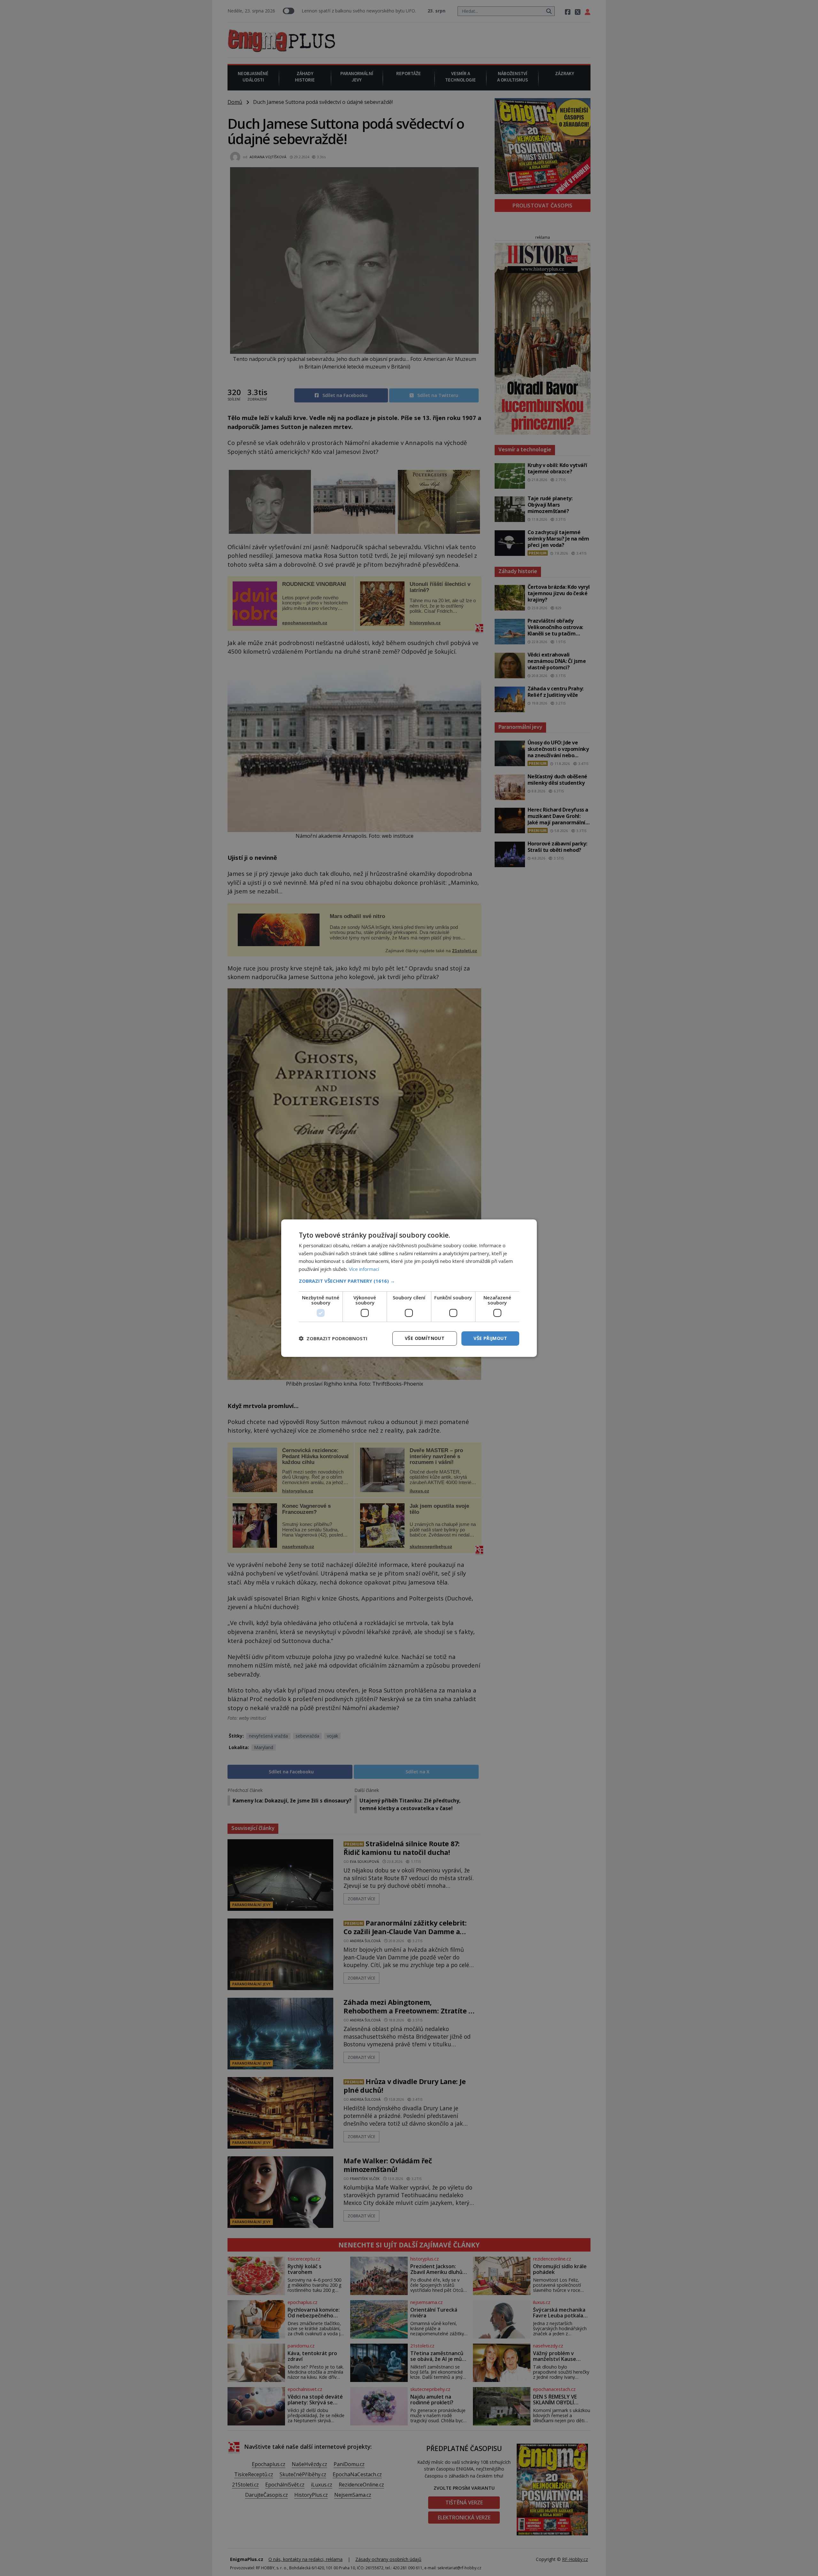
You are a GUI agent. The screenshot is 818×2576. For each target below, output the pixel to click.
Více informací (364, 1269)
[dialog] (409, 1288)
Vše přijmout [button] (490, 1338)
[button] (409, 1281)
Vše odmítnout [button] (425, 1338)
